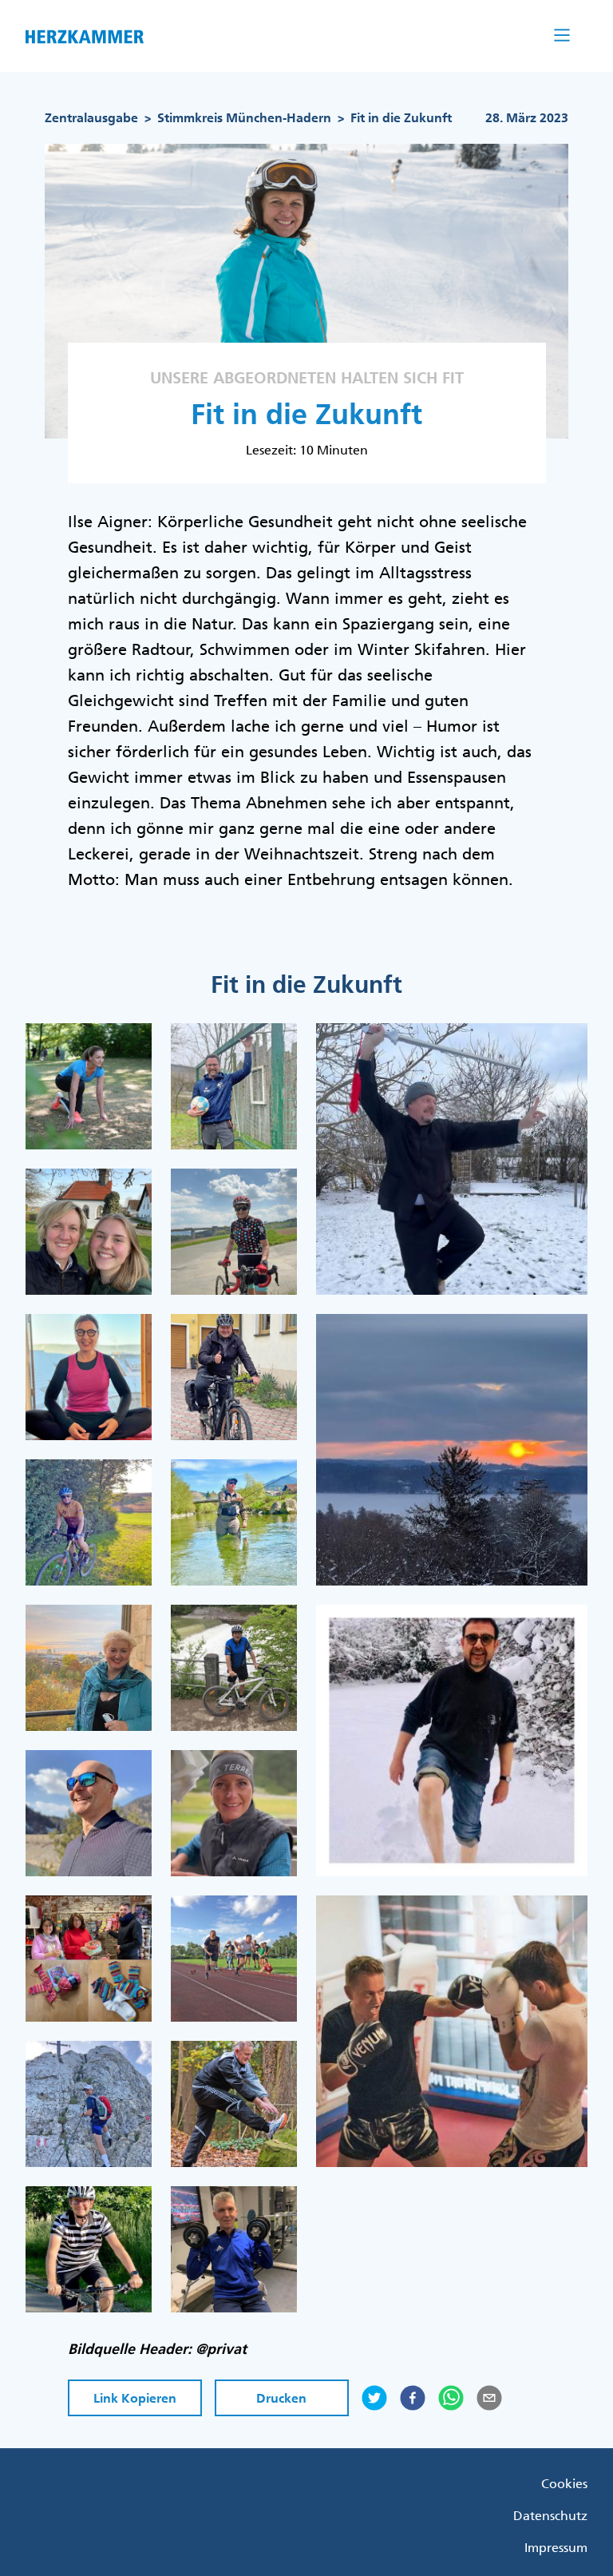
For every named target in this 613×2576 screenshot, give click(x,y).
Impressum (556, 2547)
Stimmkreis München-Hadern (244, 118)
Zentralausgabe (91, 118)
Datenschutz (550, 2515)
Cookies (564, 2483)
